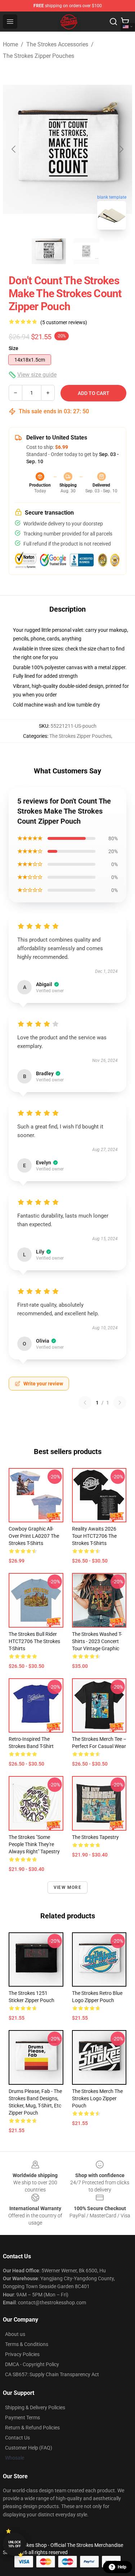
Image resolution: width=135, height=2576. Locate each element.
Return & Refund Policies (32, 2428)
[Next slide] (121, 149)
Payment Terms (22, 2418)
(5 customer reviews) (64, 322)
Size (13, 348)
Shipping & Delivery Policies (35, 2407)
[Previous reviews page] (85, 1403)
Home (10, 44)
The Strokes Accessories (57, 44)
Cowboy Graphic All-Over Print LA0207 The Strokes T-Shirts (34, 1536)
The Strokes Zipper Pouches (39, 56)
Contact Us (17, 2438)
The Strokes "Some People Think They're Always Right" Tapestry (34, 1844)
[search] (113, 22)
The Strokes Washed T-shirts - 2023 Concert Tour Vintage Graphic (97, 1641)
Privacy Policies (22, 2354)
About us (15, 2334)
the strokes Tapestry (95, 1837)
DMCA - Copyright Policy (32, 2364)
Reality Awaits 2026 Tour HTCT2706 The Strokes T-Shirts (94, 1536)
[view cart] (125, 22)
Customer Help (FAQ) (29, 2448)
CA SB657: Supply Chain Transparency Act (52, 2374)
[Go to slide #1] (49, 251)
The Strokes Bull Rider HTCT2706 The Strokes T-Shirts (34, 1641)
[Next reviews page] (120, 1403)
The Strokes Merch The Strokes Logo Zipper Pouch (97, 2098)
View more (67, 1887)
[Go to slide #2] (86, 251)
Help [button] (122, 2567)
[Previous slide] (14, 149)
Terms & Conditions (27, 2344)
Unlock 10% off (15, 2544)
